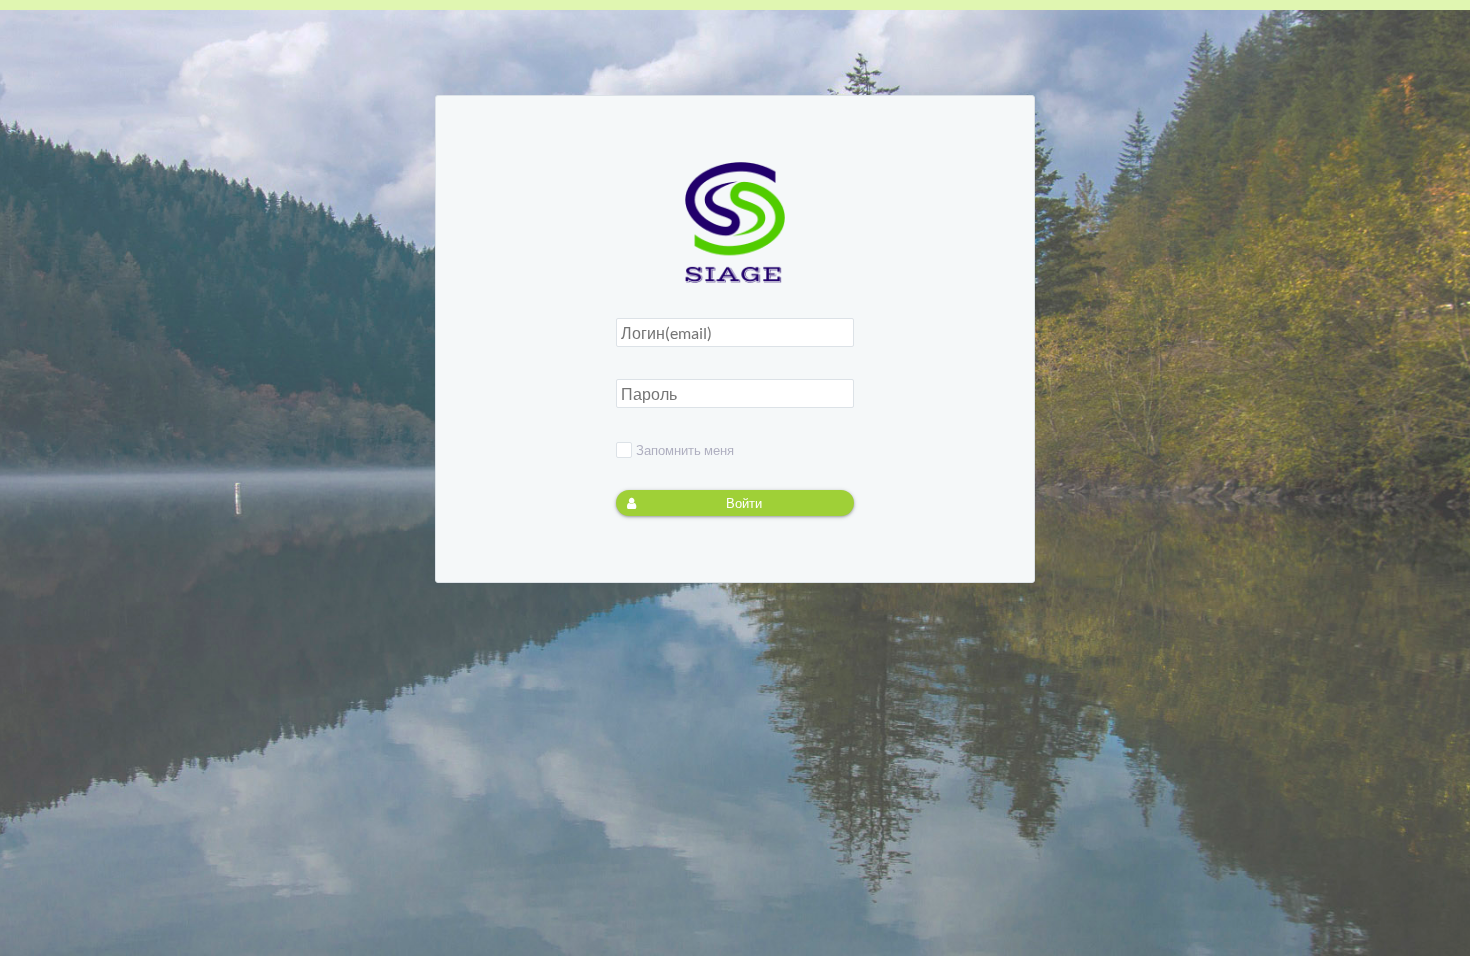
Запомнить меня (685, 450)
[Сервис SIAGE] (735, 278)
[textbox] (735, 332)
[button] (735, 503)
